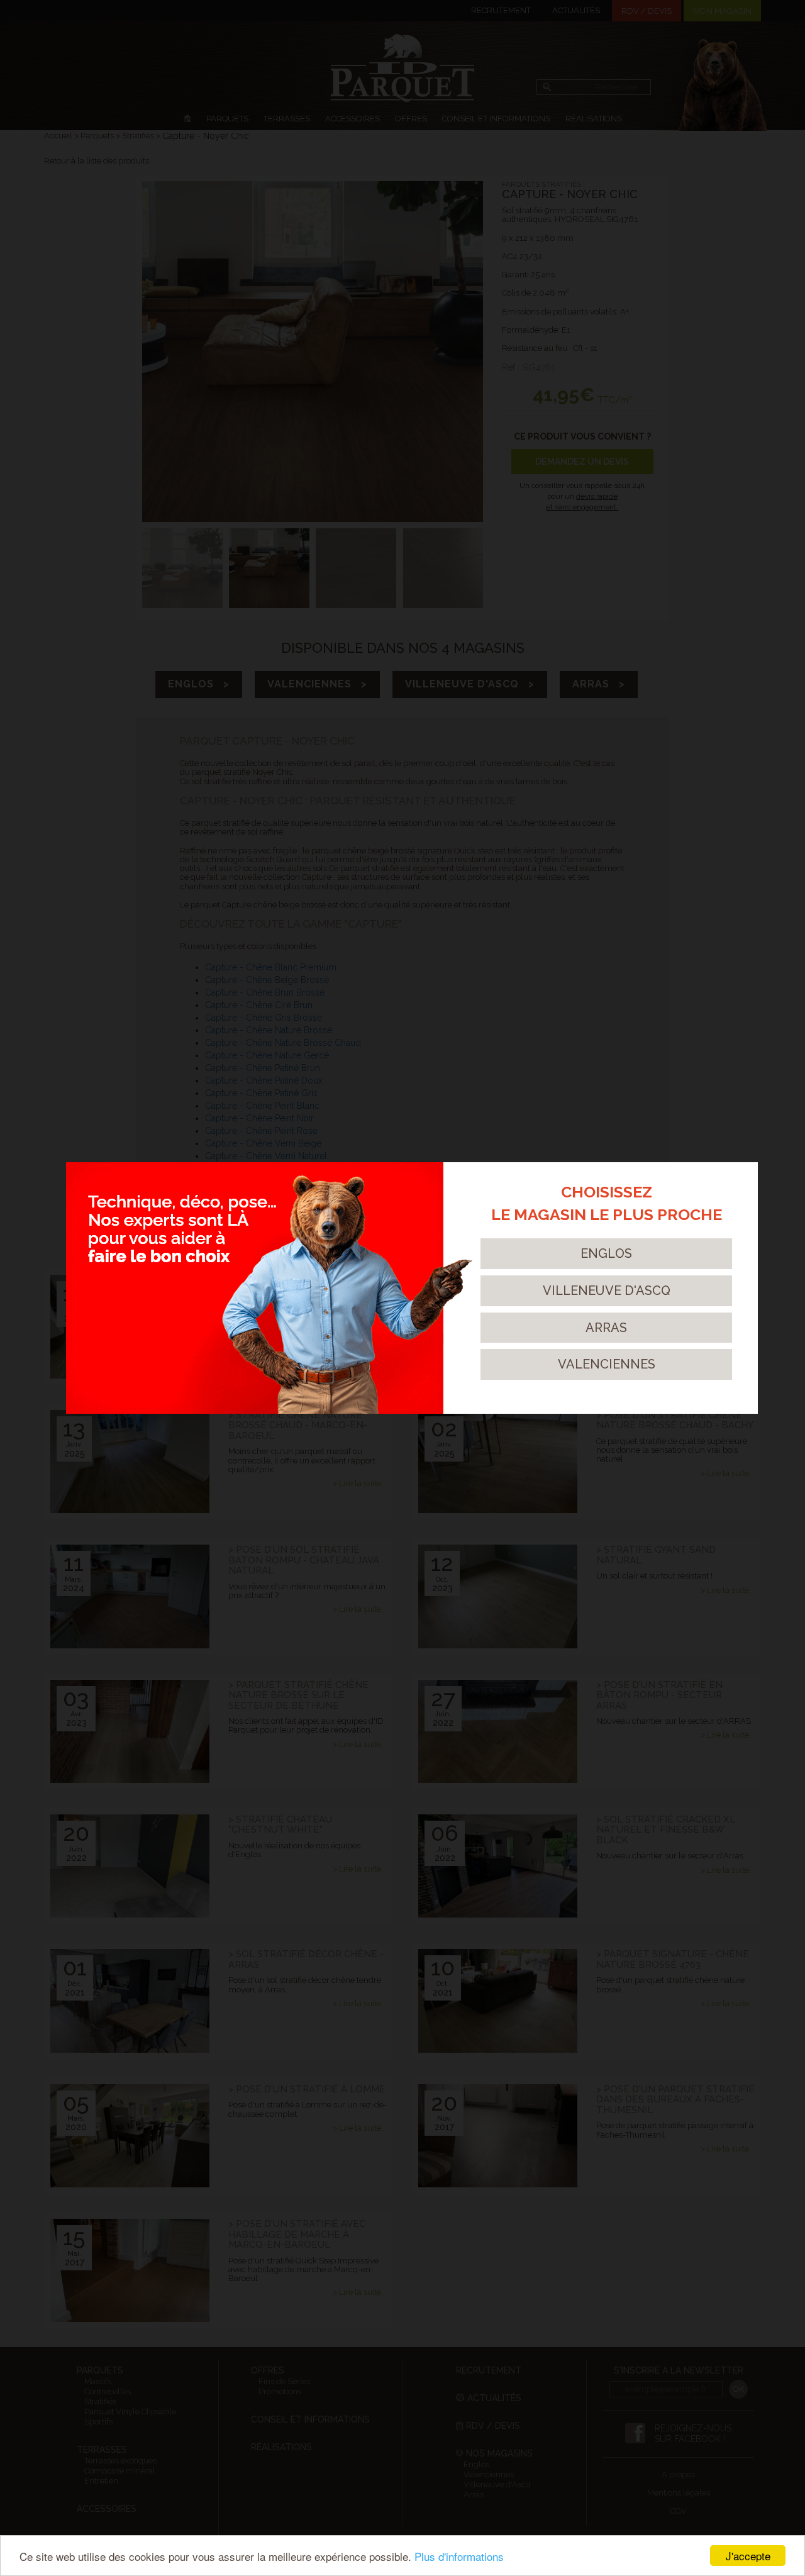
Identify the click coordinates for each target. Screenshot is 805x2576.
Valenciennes (607, 1364)
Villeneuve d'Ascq (607, 1291)
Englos (606, 1253)
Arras (606, 1328)
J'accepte (748, 2556)
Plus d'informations (459, 2556)
